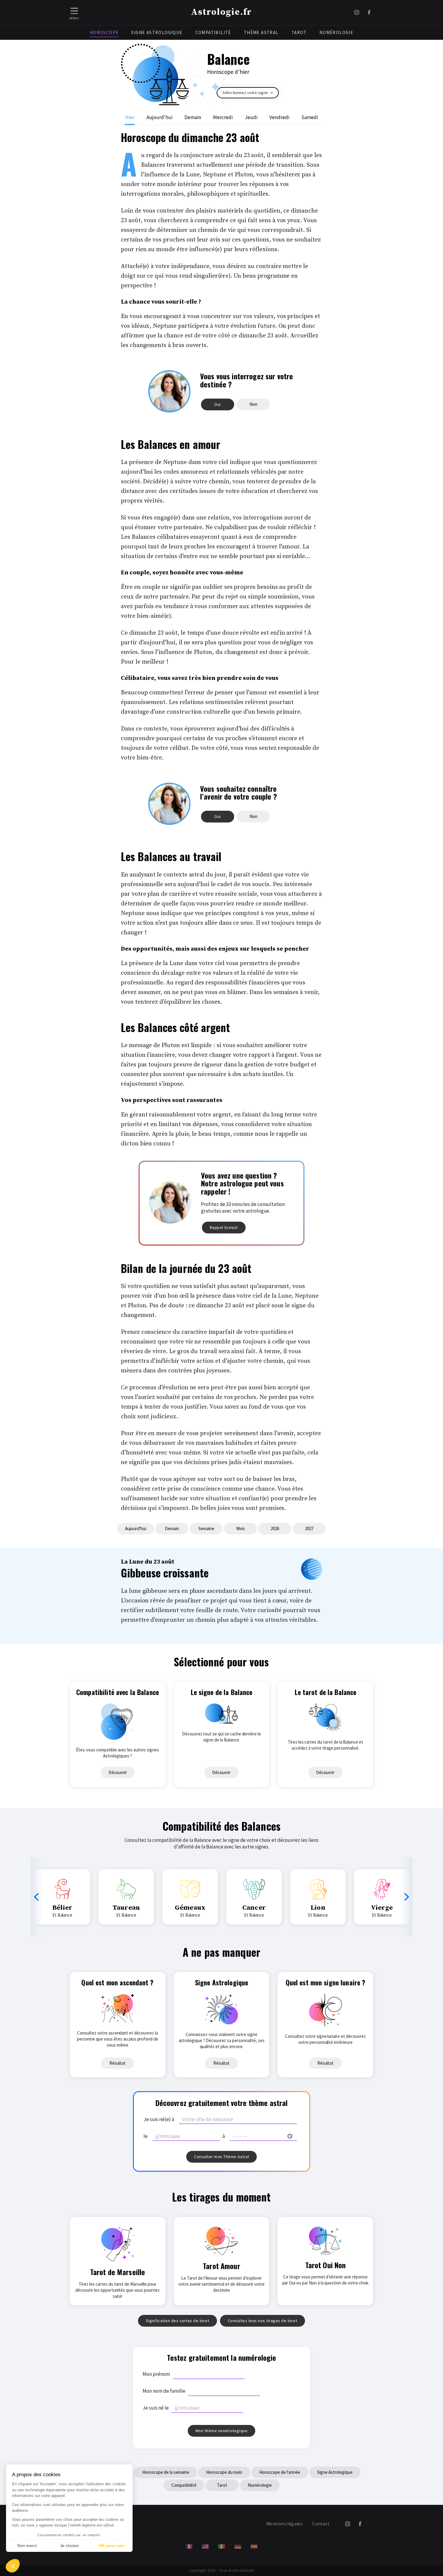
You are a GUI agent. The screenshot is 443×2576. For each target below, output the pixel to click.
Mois (241, 1528)
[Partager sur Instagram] (357, 13)
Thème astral (261, 32)
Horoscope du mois (224, 2472)
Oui (218, 404)
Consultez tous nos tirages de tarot (263, 2321)
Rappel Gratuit (224, 1227)
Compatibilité (213, 32)
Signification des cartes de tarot (178, 2321)
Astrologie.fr (222, 12)
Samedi (310, 117)
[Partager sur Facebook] (369, 13)
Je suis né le (156, 2408)
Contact (321, 2524)
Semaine (206, 1528)
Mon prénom (156, 2374)
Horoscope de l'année (280, 2472)
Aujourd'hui (159, 117)
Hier (130, 117)
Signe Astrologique (157, 32)
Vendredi (279, 117)
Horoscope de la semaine (166, 2472)
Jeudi (251, 117)
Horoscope (104, 32)
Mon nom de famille (164, 2391)
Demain (193, 117)
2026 (275, 1528)
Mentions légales (284, 2524)
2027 (309, 1528)
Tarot (299, 32)
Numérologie (336, 32)
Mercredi (223, 117)
